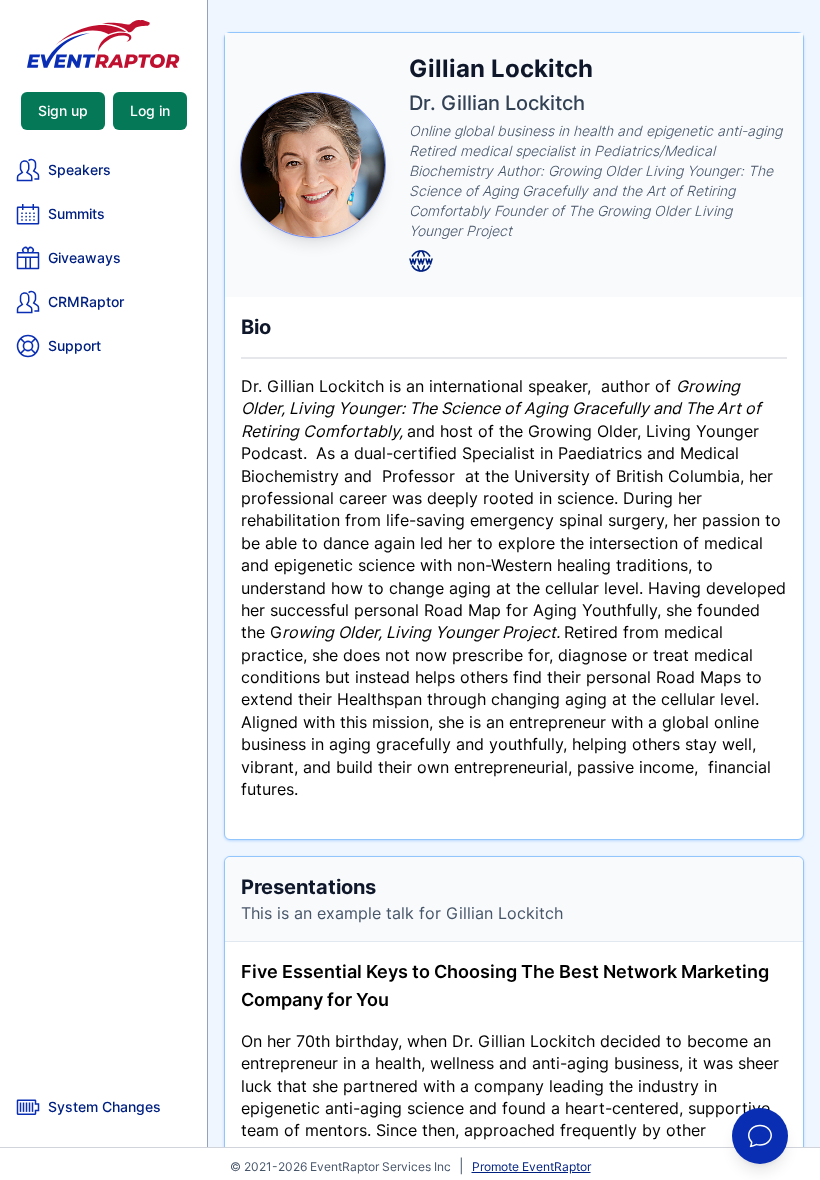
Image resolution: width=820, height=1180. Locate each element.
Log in (150, 110)
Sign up (63, 110)
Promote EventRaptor (531, 1166)
